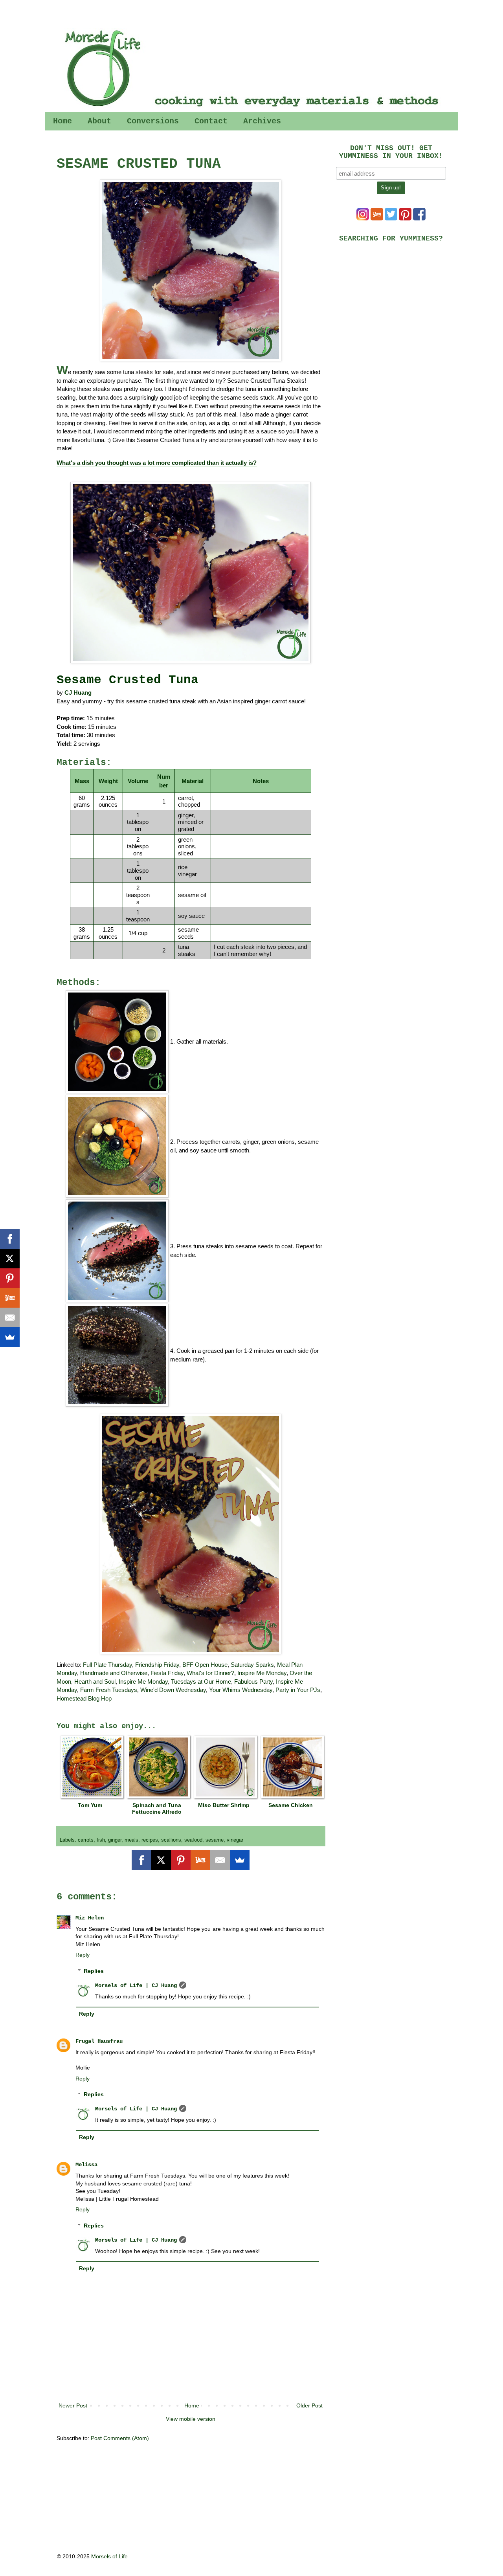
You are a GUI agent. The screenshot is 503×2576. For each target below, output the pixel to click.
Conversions (153, 121)
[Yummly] (200, 1860)
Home (62, 121)
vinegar (235, 1840)
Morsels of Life (109, 2556)
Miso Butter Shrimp (224, 1805)
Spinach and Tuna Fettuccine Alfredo (157, 1808)
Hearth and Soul (95, 1682)
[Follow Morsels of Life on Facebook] (419, 218)
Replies (94, 1971)
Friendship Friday (157, 1665)
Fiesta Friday (167, 1673)
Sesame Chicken (291, 1805)
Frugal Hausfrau (99, 2041)
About (99, 121)
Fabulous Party (253, 1682)
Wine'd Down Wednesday (173, 1690)
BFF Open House (205, 1665)
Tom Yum (90, 1805)
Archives (262, 121)
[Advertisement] (395, 303)
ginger (115, 1840)
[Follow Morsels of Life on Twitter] (391, 218)
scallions (171, 1840)
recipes (150, 1840)
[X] (161, 1860)
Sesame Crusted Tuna (128, 680)
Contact (211, 121)
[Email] (220, 1860)
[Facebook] (141, 1860)
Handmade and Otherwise (114, 1673)
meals (131, 1840)
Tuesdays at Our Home (201, 1682)
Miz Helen (90, 1918)
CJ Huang (78, 693)
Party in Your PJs (298, 1690)
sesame (215, 1840)
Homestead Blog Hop (84, 1698)
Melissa (86, 2165)
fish (101, 1840)
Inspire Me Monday (262, 1673)
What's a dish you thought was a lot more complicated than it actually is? (157, 463)
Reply (83, 1955)
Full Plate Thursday (107, 1665)
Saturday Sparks (252, 1665)
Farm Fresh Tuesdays (109, 1690)
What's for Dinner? (210, 1673)
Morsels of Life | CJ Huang (136, 1985)
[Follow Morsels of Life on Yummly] (377, 218)
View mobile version (191, 2419)
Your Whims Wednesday (241, 1690)
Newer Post (73, 2405)
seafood (193, 1840)
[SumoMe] (240, 1860)
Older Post (309, 2405)
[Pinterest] (181, 1860)
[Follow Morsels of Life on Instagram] (363, 218)
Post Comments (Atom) (120, 2438)
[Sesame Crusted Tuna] (191, 270)
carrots (86, 1840)
